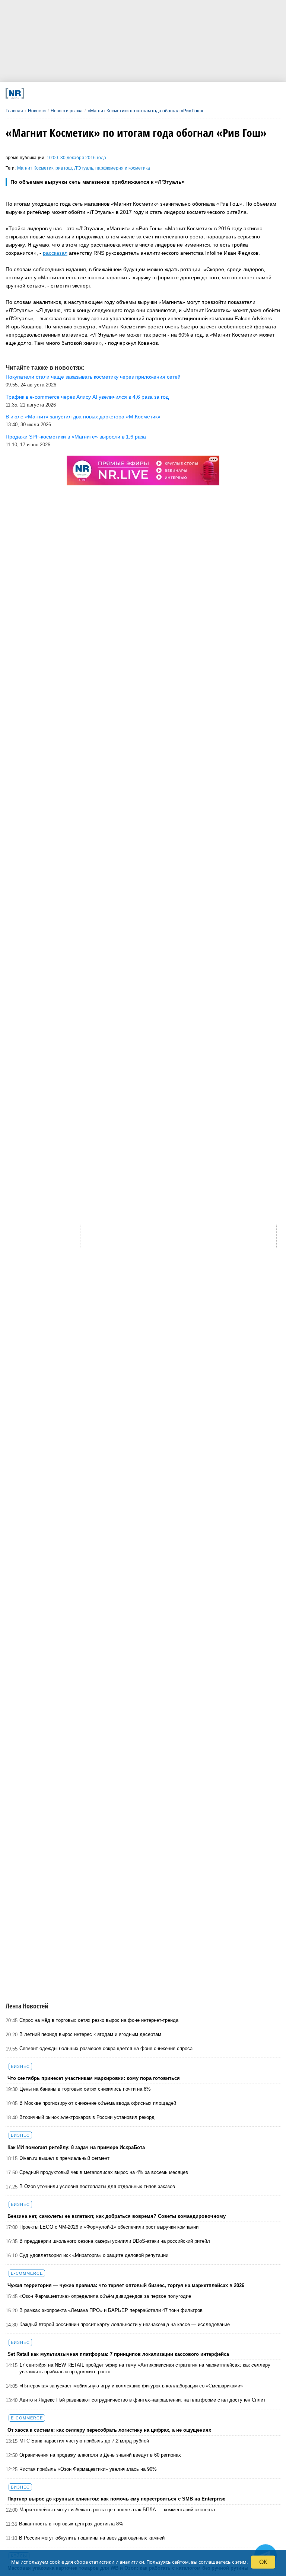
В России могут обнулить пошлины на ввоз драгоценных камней (92, 2538)
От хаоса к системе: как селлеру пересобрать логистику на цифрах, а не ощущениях (109, 2430)
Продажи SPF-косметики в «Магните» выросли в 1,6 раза (76, 437)
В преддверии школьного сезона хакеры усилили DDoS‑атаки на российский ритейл (115, 2241)
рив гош (64, 168)
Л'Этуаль (84, 168)
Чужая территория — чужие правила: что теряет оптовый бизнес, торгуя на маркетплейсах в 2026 (126, 2285)
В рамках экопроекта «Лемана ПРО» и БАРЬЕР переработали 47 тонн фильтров (111, 2310)
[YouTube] (159, 93)
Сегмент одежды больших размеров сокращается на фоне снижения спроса (106, 2048)
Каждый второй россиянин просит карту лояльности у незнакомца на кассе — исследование (125, 2324)
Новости (37, 111)
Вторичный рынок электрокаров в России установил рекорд (87, 2117)
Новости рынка (67, 111)
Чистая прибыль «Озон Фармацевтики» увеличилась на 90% (88, 2469)
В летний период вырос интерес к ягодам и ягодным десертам (90, 2034)
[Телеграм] (57, 93)
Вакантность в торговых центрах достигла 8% (71, 2524)
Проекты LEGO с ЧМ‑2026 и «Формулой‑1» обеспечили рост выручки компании (109, 2227)
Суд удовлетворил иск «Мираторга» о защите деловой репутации (94, 2255)
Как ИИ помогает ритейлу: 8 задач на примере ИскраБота (76, 2147)
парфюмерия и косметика (123, 168)
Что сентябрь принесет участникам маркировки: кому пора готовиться (94, 2078)
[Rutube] (185, 93)
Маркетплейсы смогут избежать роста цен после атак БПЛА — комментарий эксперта (117, 2510)
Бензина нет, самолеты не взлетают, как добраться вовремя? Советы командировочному (117, 2216)
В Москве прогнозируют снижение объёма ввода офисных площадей (98, 2103)
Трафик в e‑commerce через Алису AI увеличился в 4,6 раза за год (87, 397)
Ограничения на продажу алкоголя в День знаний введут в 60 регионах (100, 2455)
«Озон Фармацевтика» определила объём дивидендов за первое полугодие (105, 2296)
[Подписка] (210, 93)
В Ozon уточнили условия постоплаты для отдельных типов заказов (97, 2186)
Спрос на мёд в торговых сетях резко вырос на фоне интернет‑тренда (99, 2020)
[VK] (83, 93)
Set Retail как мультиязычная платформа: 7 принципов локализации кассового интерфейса (118, 2354)
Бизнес (20, 2066)
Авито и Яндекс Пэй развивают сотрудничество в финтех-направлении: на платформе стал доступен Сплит (142, 2400)
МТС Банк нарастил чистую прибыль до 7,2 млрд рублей (84, 2441)
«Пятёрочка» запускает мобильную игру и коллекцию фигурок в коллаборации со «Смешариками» (131, 2386)
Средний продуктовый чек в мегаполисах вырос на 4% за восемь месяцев (104, 2172)
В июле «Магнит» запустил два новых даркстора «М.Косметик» (83, 417)
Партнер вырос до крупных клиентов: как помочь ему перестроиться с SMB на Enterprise (116, 2499)
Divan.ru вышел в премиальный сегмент (64, 2158)
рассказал (55, 253)
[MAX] (108, 93)
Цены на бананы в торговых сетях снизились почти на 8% (85, 2089)
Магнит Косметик (35, 168)
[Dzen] (134, 93)
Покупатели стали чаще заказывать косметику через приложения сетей (93, 377)
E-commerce (27, 2273)
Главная (14, 111)
